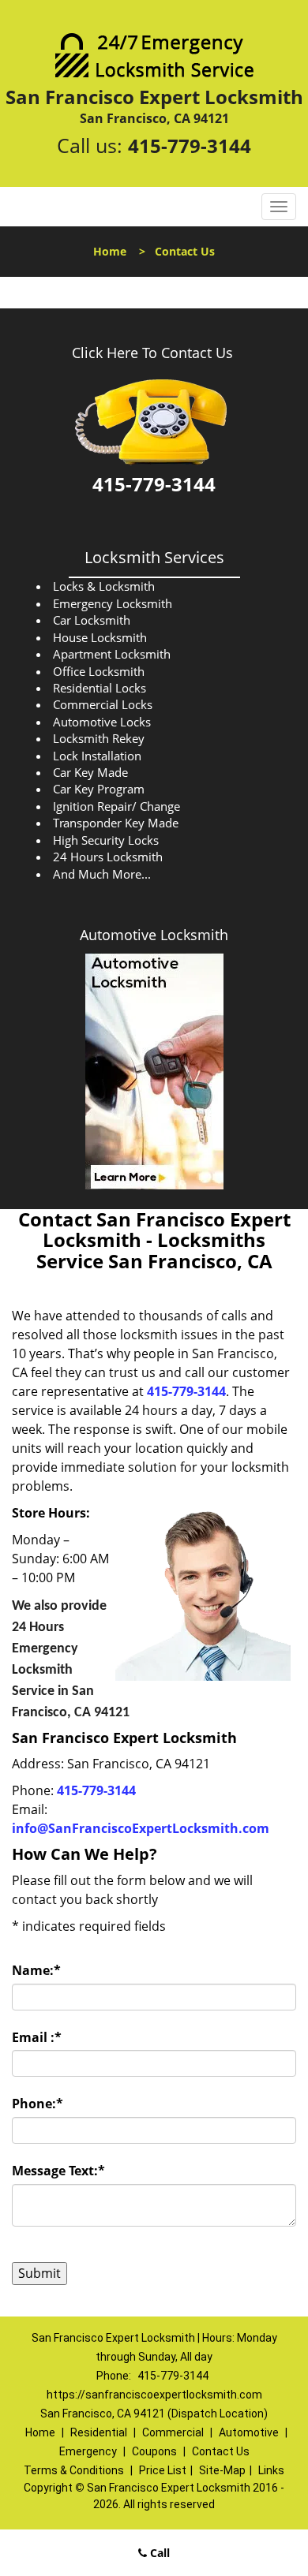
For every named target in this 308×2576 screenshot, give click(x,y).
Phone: (38, 2104)
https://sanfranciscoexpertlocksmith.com (154, 2395)
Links (271, 2470)
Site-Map (222, 2470)
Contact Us (221, 2451)
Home (110, 251)
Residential (99, 2432)
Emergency (88, 2451)
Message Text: (58, 2171)
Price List (163, 2470)
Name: (36, 1970)
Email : (37, 2037)
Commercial (173, 2432)
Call (158, 2553)
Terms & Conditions (74, 2470)
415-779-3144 (190, 146)
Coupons (154, 2451)
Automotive (249, 2432)
